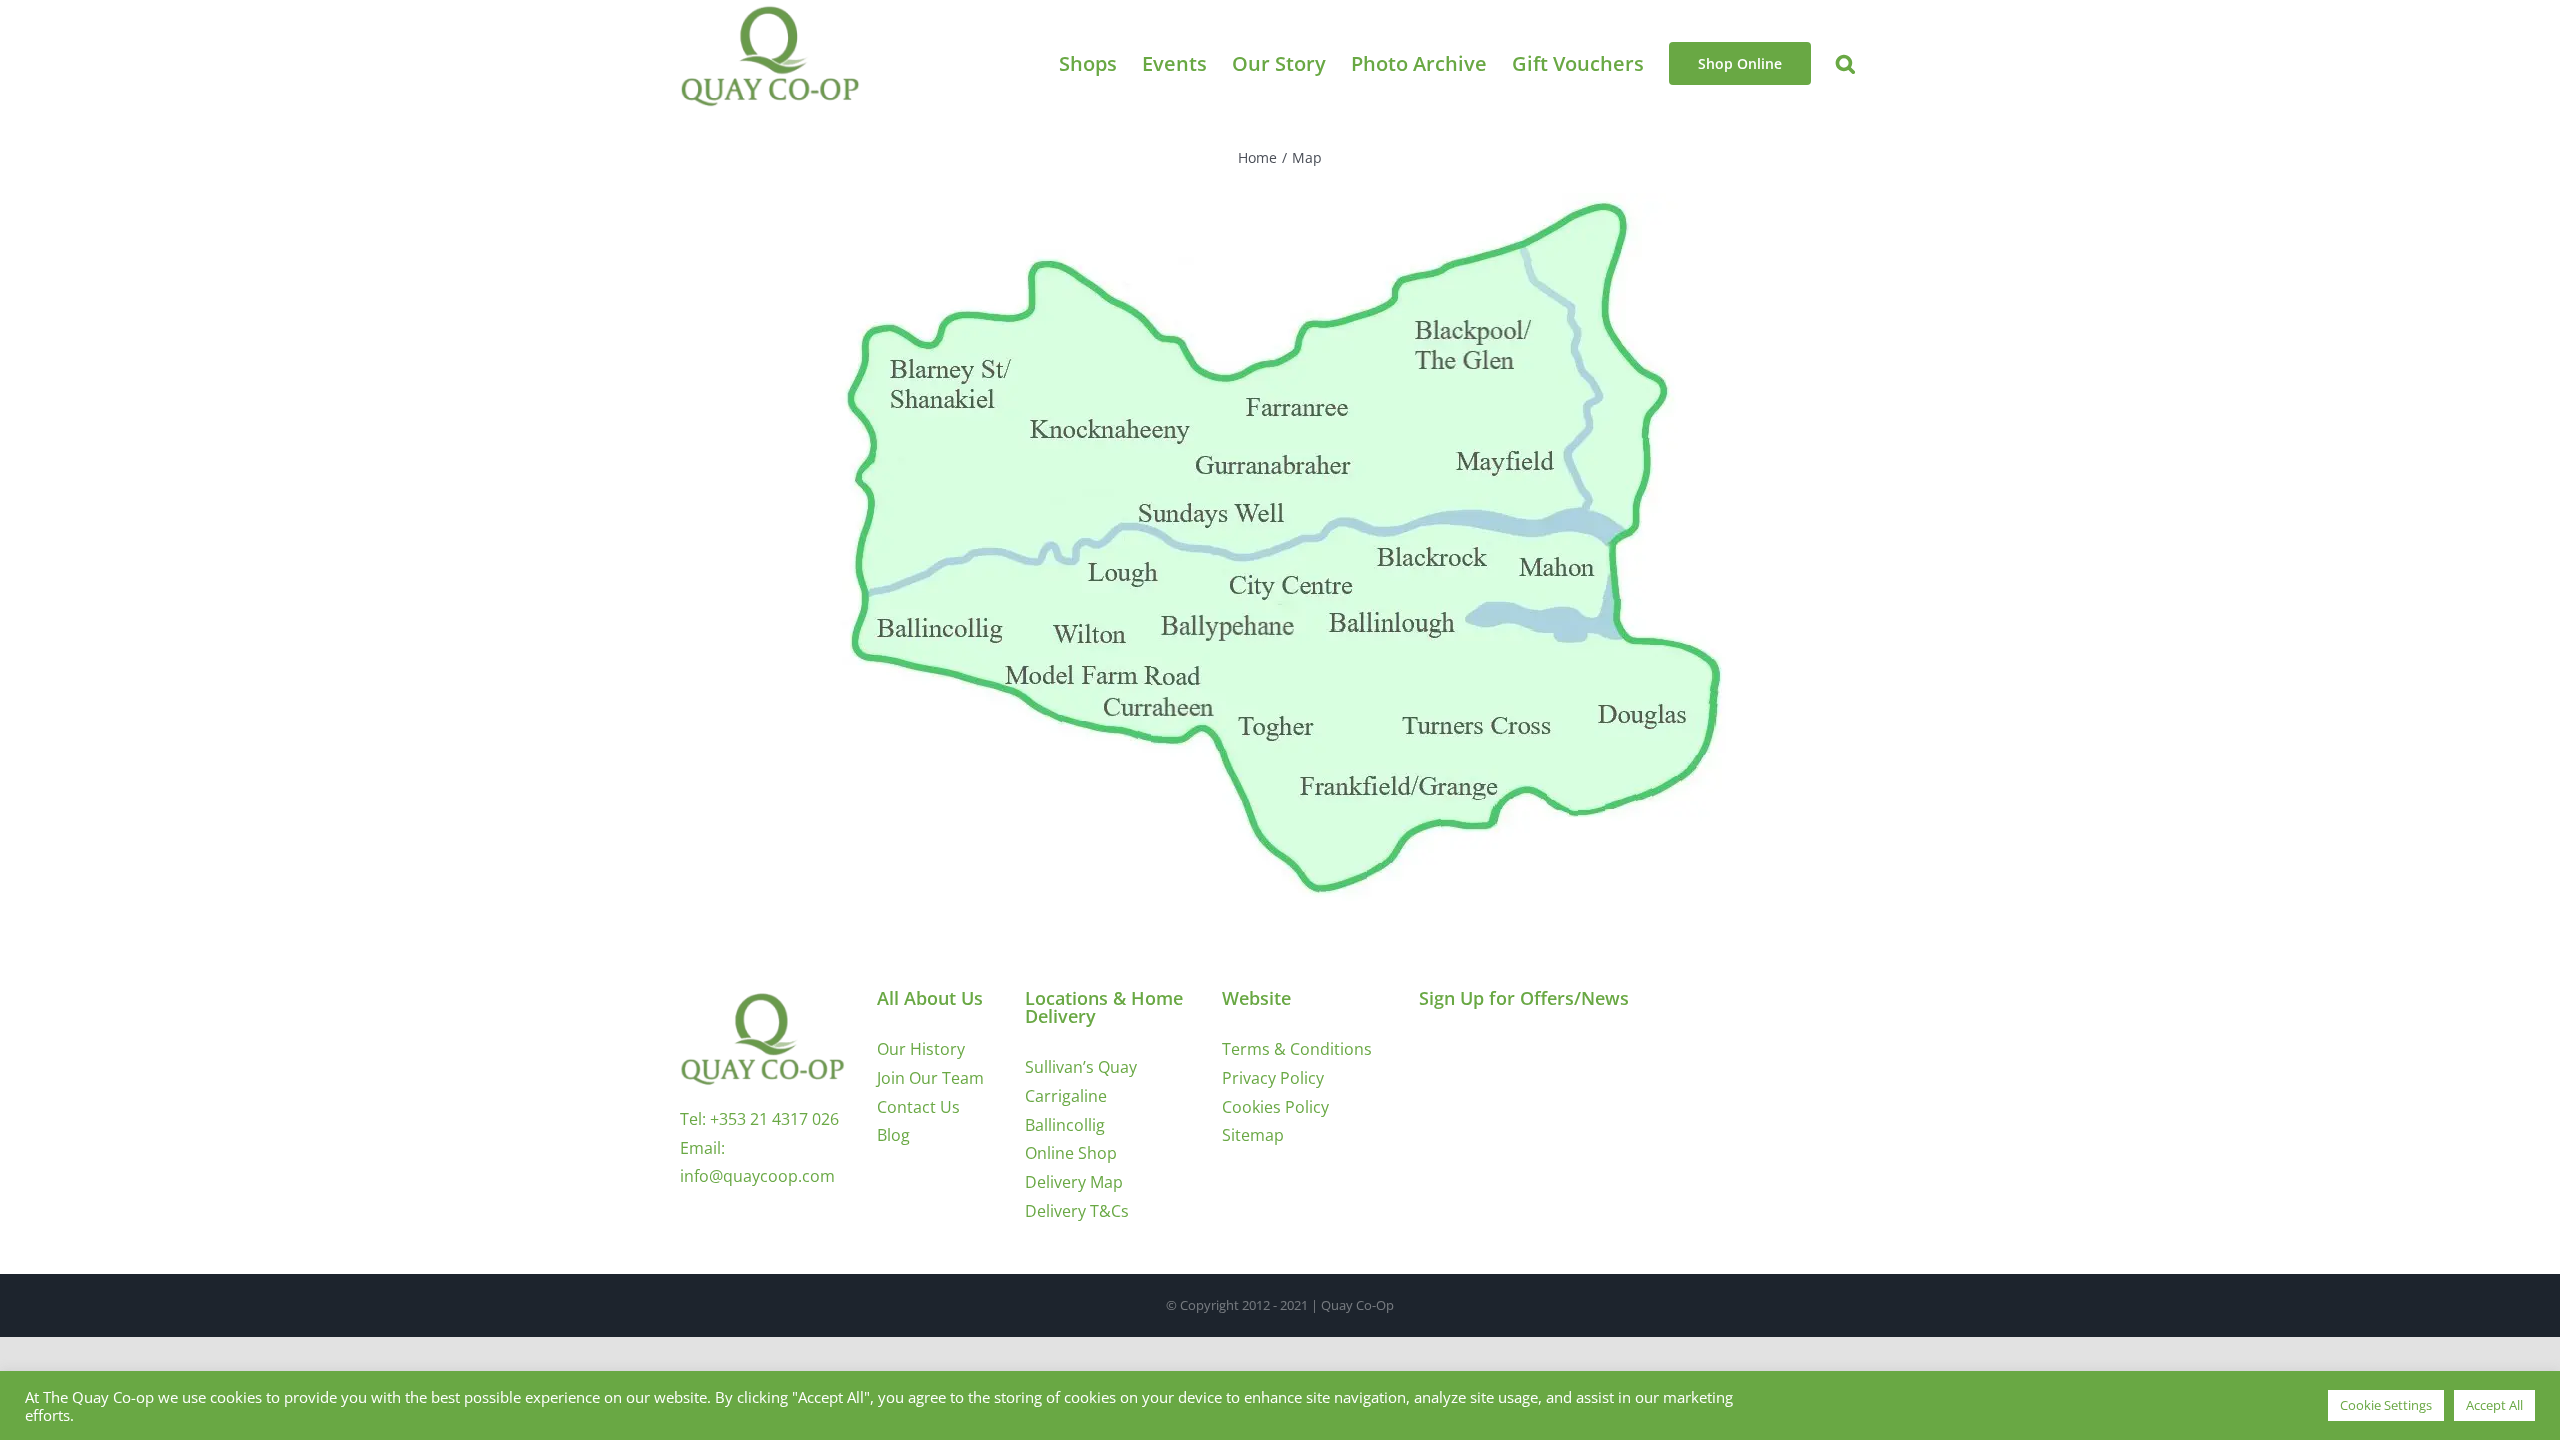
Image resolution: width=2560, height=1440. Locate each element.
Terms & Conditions (1297, 1049)
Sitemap (1253, 1135)
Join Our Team (930, 1078)
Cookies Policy (1275, 1107)
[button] (1845, 63)
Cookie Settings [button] (2386, 1405)
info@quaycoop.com (757, 1176)
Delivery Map (1074, 1182)
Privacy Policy (1273, 1078)
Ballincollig (1065, 1125)
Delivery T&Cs (1077, 1211)
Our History (921, 1049)
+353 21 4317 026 (774, 1119)
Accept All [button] (2494, 1405)
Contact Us (918, 1107)
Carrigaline (1066, 1096)
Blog (893, 1135)
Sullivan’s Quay (1081, 1067)
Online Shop (1071, 1153)
